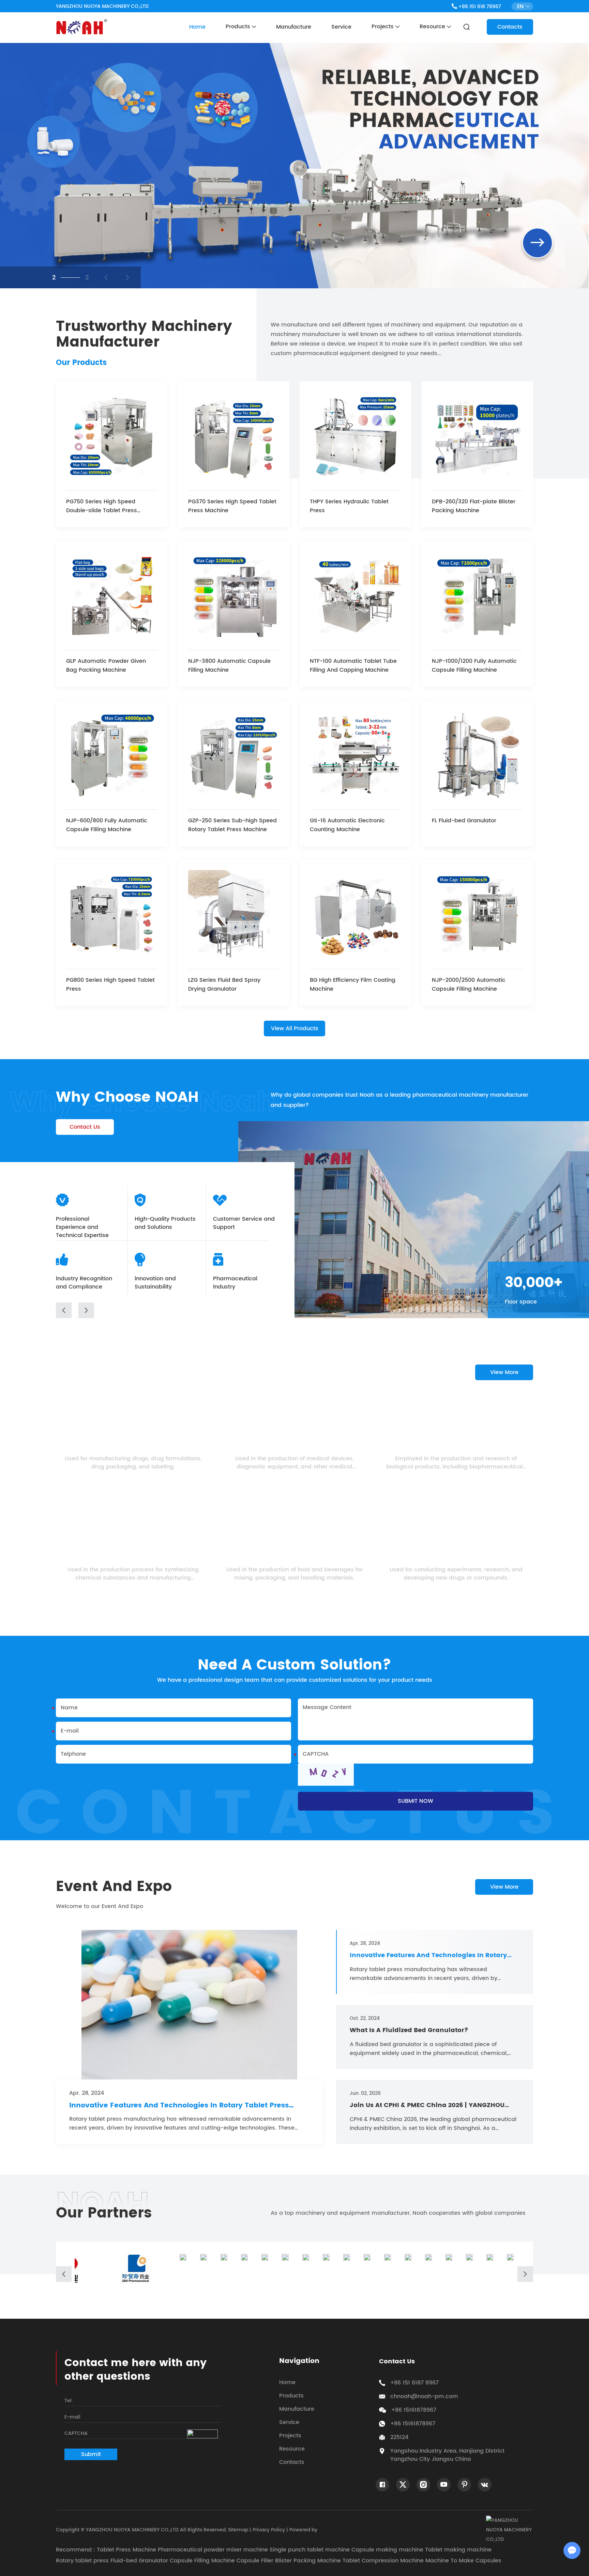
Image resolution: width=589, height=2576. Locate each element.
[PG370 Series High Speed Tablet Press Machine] (234, 437)
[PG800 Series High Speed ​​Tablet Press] (112, 916)
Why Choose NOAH (127, 1098)
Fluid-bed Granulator (139, 2561)
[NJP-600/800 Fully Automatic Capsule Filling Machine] (112, 756)
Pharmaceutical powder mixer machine (213, 2550)
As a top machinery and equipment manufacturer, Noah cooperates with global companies (398, 2213)
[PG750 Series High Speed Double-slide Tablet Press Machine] (112, 437)
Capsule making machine (387, 2550)
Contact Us (85, 1127)
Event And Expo (114, 1887)
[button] (64, 1310)
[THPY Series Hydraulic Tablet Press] (355, 437)
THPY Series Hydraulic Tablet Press (349, 506)
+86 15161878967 (413, 2424)
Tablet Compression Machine (383, 2561)
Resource (433, 27)
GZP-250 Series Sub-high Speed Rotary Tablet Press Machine (232, 825)
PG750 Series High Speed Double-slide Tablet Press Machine (102, 506)
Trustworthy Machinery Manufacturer (144, 335)
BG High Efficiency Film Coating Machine (353, 985)
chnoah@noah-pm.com (424, 2396)
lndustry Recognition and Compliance (84, 1283)
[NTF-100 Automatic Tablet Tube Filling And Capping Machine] (355, 597)
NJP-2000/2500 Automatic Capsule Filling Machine (469, 985)
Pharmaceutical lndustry (235, 1283)
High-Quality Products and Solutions (165, 1223)
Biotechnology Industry (456, 1446)
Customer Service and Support (244, 1223)
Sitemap (238, 2530)
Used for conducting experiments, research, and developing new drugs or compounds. (456, 1574)
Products (239, 27)
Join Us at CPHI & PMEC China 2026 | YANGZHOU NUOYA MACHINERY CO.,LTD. (427, 2105)
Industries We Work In (139, 1372)
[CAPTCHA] (326, 1775)
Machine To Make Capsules (463, 2561)
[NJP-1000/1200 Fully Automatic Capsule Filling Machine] (477, 597)
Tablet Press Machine (126, 2550)
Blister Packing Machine (308, 2561)
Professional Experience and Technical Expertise (82, 1227)
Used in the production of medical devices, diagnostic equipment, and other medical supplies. (294, 1463)
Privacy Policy (269, 2530)
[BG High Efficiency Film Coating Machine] (355, 916)
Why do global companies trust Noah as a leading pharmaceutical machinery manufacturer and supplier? (399, 1100)
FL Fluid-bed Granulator (464, 821)
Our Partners (104, 2213)
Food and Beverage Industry (294, 1557)
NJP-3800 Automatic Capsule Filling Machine (229, 666)
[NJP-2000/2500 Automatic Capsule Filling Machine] (477, 916)
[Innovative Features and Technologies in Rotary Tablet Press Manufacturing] (189, 2005)
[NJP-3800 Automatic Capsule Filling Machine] (234, 597)
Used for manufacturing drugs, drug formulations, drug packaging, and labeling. (133, 1463)
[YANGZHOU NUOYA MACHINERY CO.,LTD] (81, 27)
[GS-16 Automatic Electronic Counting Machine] (355, 756)
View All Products (295, 1028)
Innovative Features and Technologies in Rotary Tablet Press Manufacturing (179, 2106)
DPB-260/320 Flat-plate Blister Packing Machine (474, 506)
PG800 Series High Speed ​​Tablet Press (110, 985)
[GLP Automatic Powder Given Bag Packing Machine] (112, 597)
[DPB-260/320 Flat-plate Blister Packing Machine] (477, 437)
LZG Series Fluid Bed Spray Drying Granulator (224, 985)
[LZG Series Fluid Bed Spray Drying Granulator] (234, 916)
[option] (294, 166)
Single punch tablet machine (310, 2550)
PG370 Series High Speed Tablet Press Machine (232, 506)
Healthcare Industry (294, 1446)
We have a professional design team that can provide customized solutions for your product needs (295, 1680)
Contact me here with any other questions (135, 2370)
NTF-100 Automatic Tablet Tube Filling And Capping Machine (353, 666)
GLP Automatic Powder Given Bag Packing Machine (106, 666)
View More (504, 1372)
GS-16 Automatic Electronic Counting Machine (347, 825)
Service (341, 27)
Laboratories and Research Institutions (456, 1557)
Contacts (510, 27)
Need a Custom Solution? (294, 1665)
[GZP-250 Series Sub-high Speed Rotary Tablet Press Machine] (234, 756)
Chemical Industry (133, 1557)
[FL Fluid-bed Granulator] (477, 756)
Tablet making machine (458, 2550)
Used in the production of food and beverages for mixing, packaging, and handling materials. (294, 1574)
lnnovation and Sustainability (155, 1283)
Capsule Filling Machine (202, 2561)
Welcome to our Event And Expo (100, 1906)
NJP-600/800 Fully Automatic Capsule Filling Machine (107, 825)
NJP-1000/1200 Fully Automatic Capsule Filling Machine (474, 666)
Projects (383, 27)
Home (197, 27)
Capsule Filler (255, 2561)
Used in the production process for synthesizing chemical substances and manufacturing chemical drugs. (133, 1574)
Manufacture (294, 27)
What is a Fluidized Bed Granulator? (409, 2030)
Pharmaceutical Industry (133, 1446)
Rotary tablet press (82, 2561)
